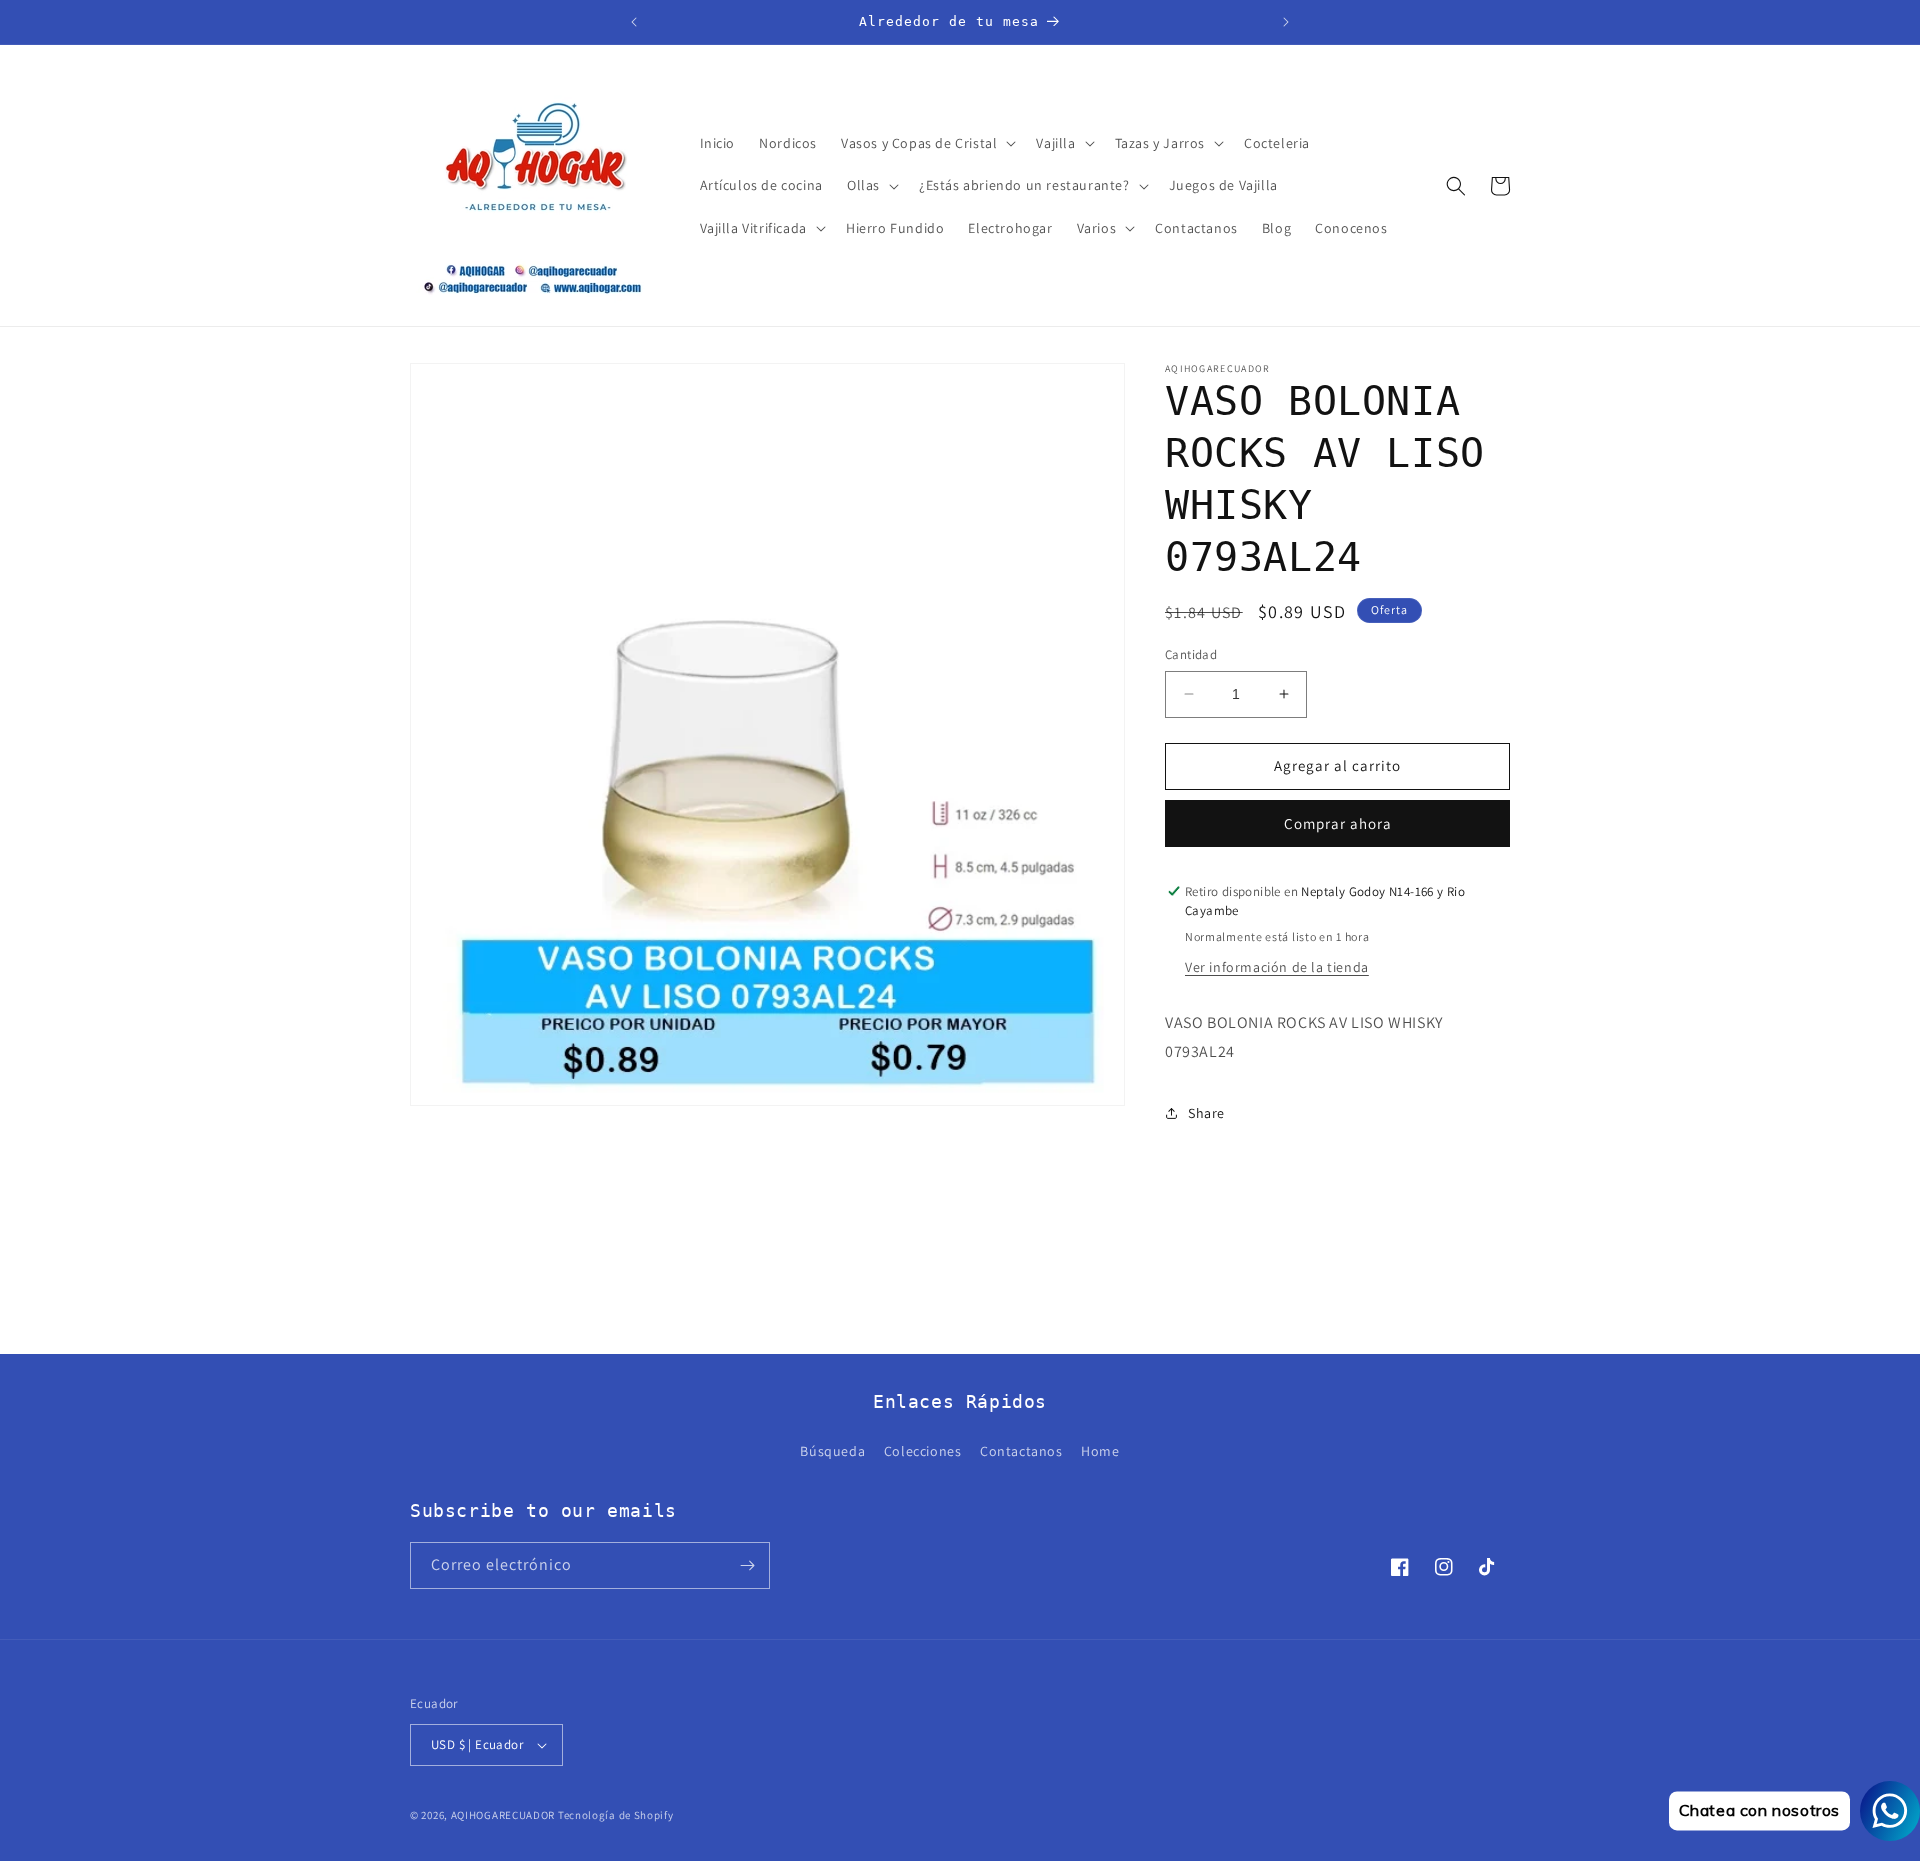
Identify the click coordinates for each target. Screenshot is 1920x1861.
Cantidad (1191, 654)
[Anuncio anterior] (634, 22)
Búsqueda (832, 1451)
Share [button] (1206, 1113)
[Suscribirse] (747, 1565)
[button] (926, 143)
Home (1100, 1451)
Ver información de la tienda (1277, 967)
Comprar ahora (1338, 823)
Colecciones (923, 1451)
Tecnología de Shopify (616, 1815)
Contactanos (1021, 1451)
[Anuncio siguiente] (1286, 22)
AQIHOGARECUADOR (503, 1815)
